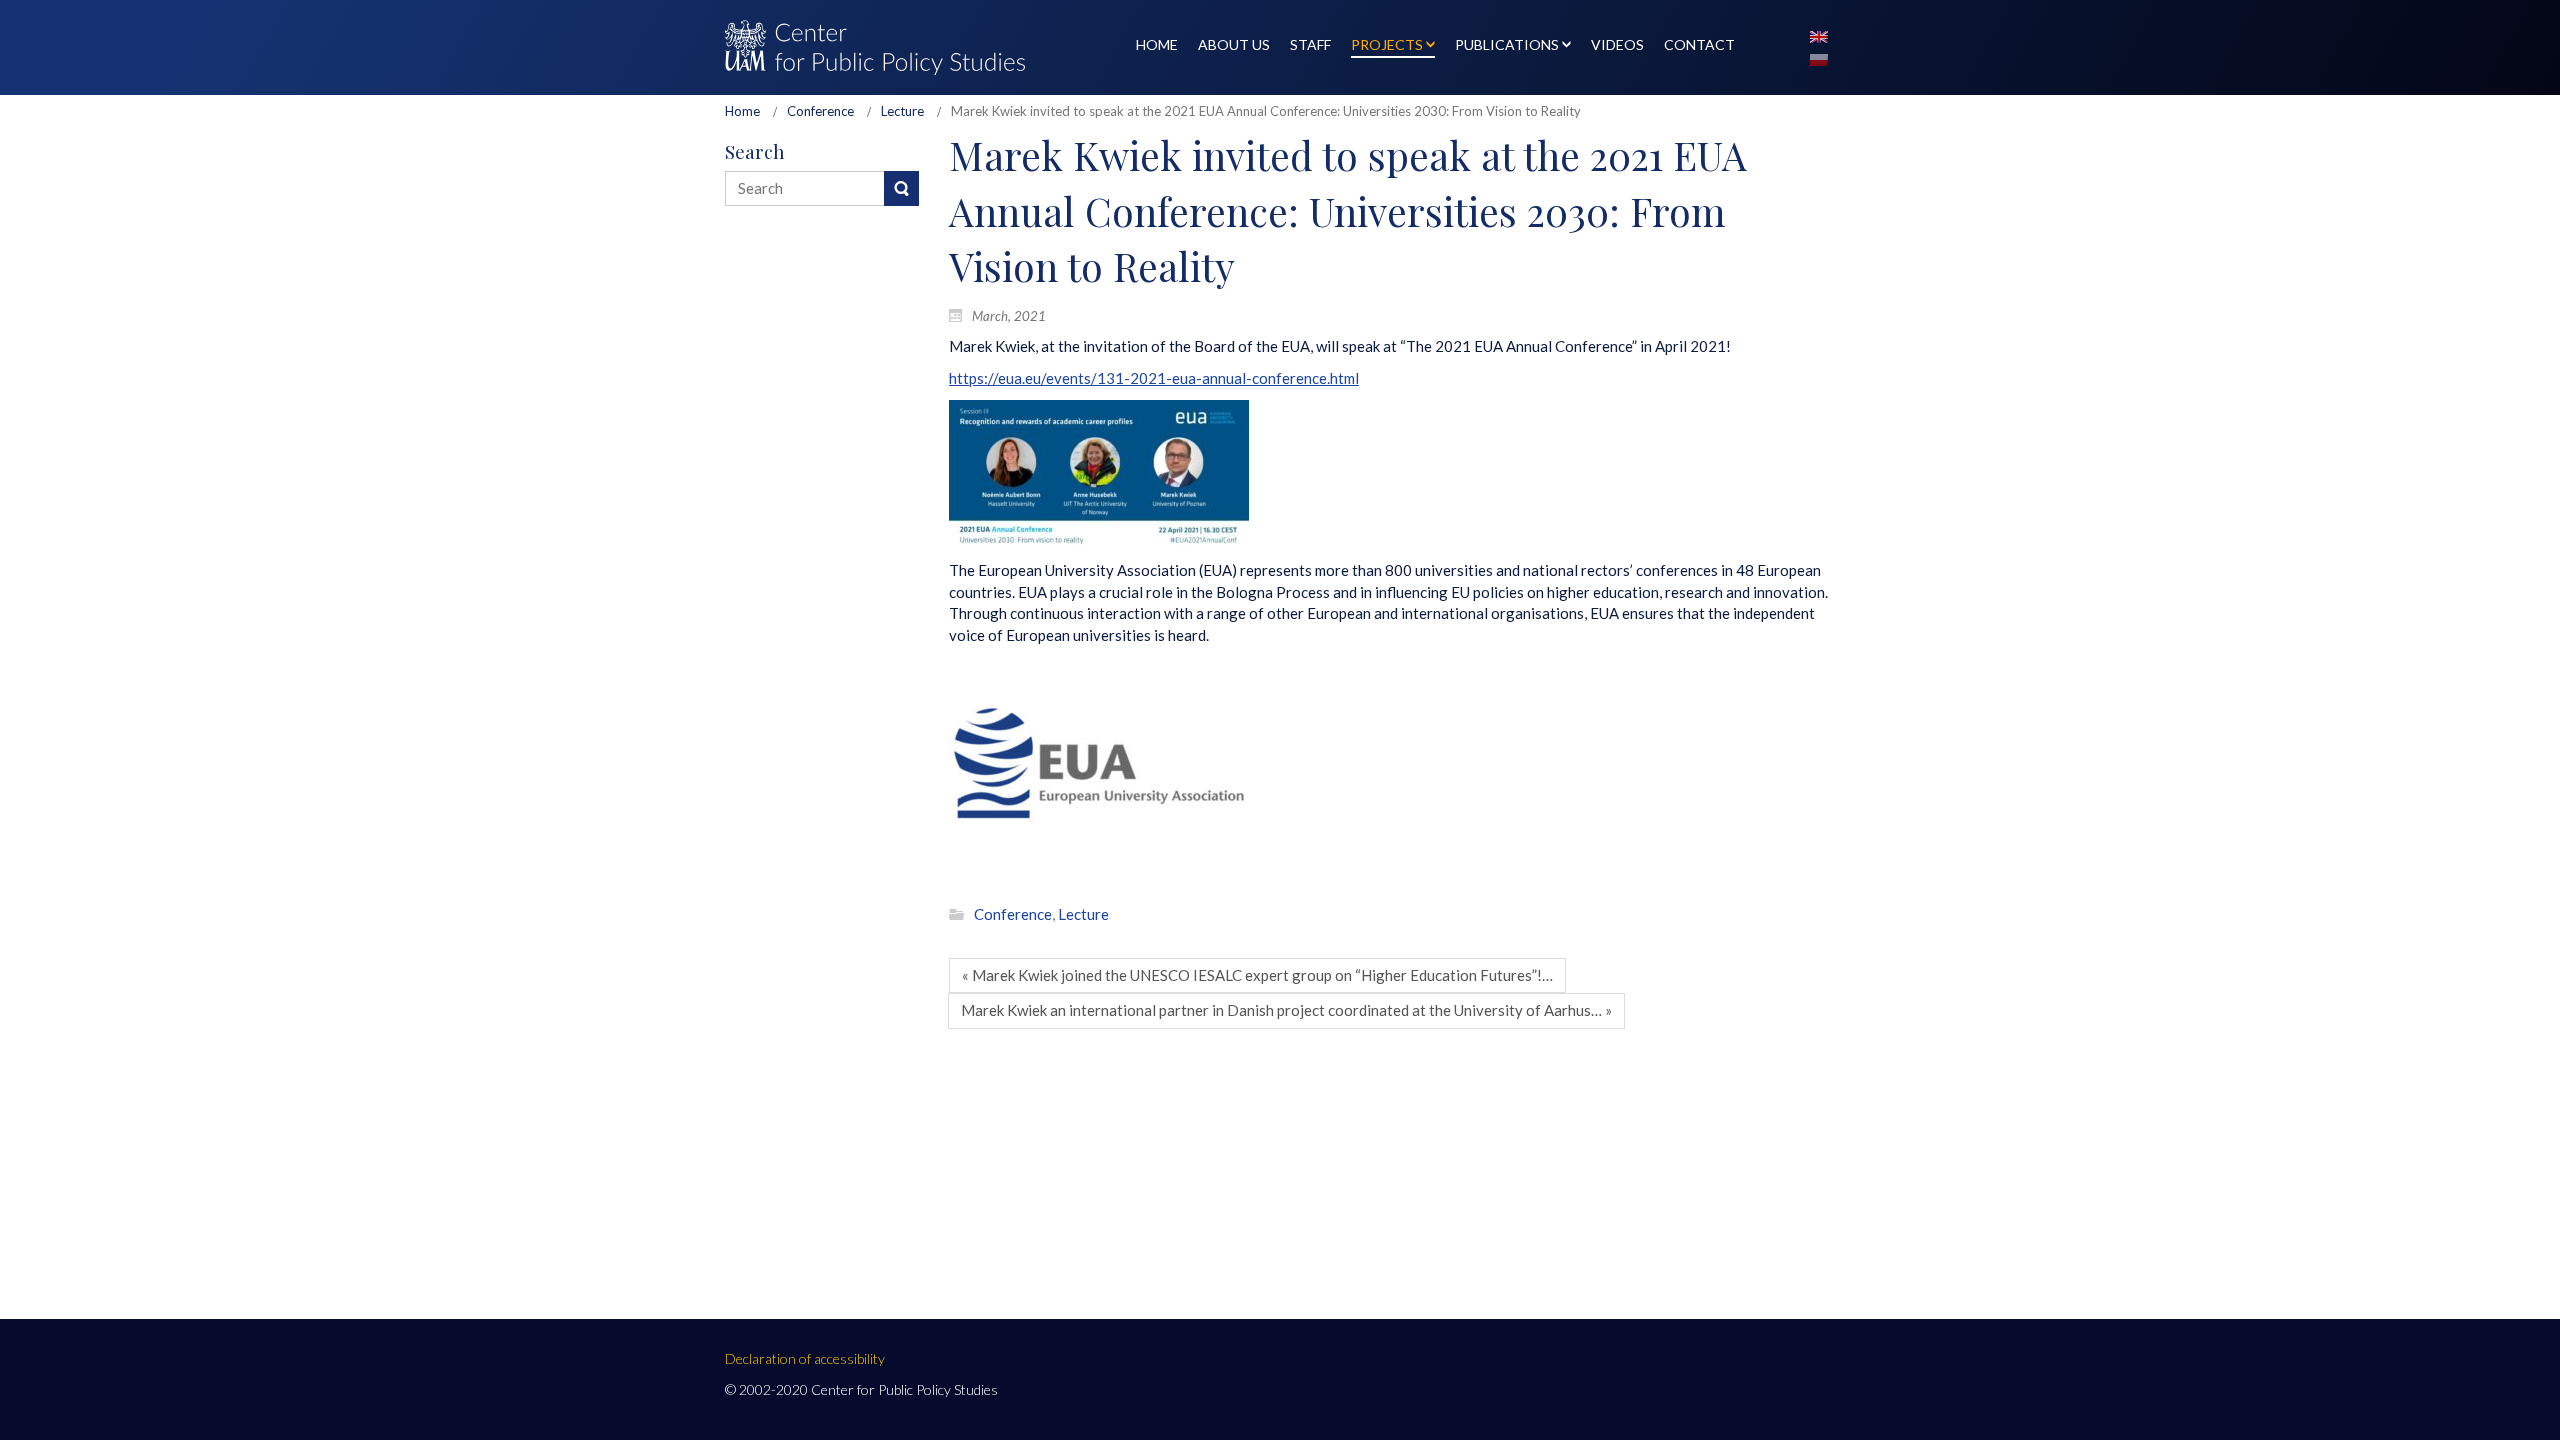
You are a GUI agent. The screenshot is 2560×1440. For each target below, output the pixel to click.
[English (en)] (1819, 35)
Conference (820, 111)
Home (742, 111)
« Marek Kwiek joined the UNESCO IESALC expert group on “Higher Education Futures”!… (1257, 975)
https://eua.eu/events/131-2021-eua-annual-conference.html (1154, 378)
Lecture (902, 111)
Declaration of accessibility (805, 1358)
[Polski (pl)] (1819, 58)
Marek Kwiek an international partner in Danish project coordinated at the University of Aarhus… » (1286, 1010)
